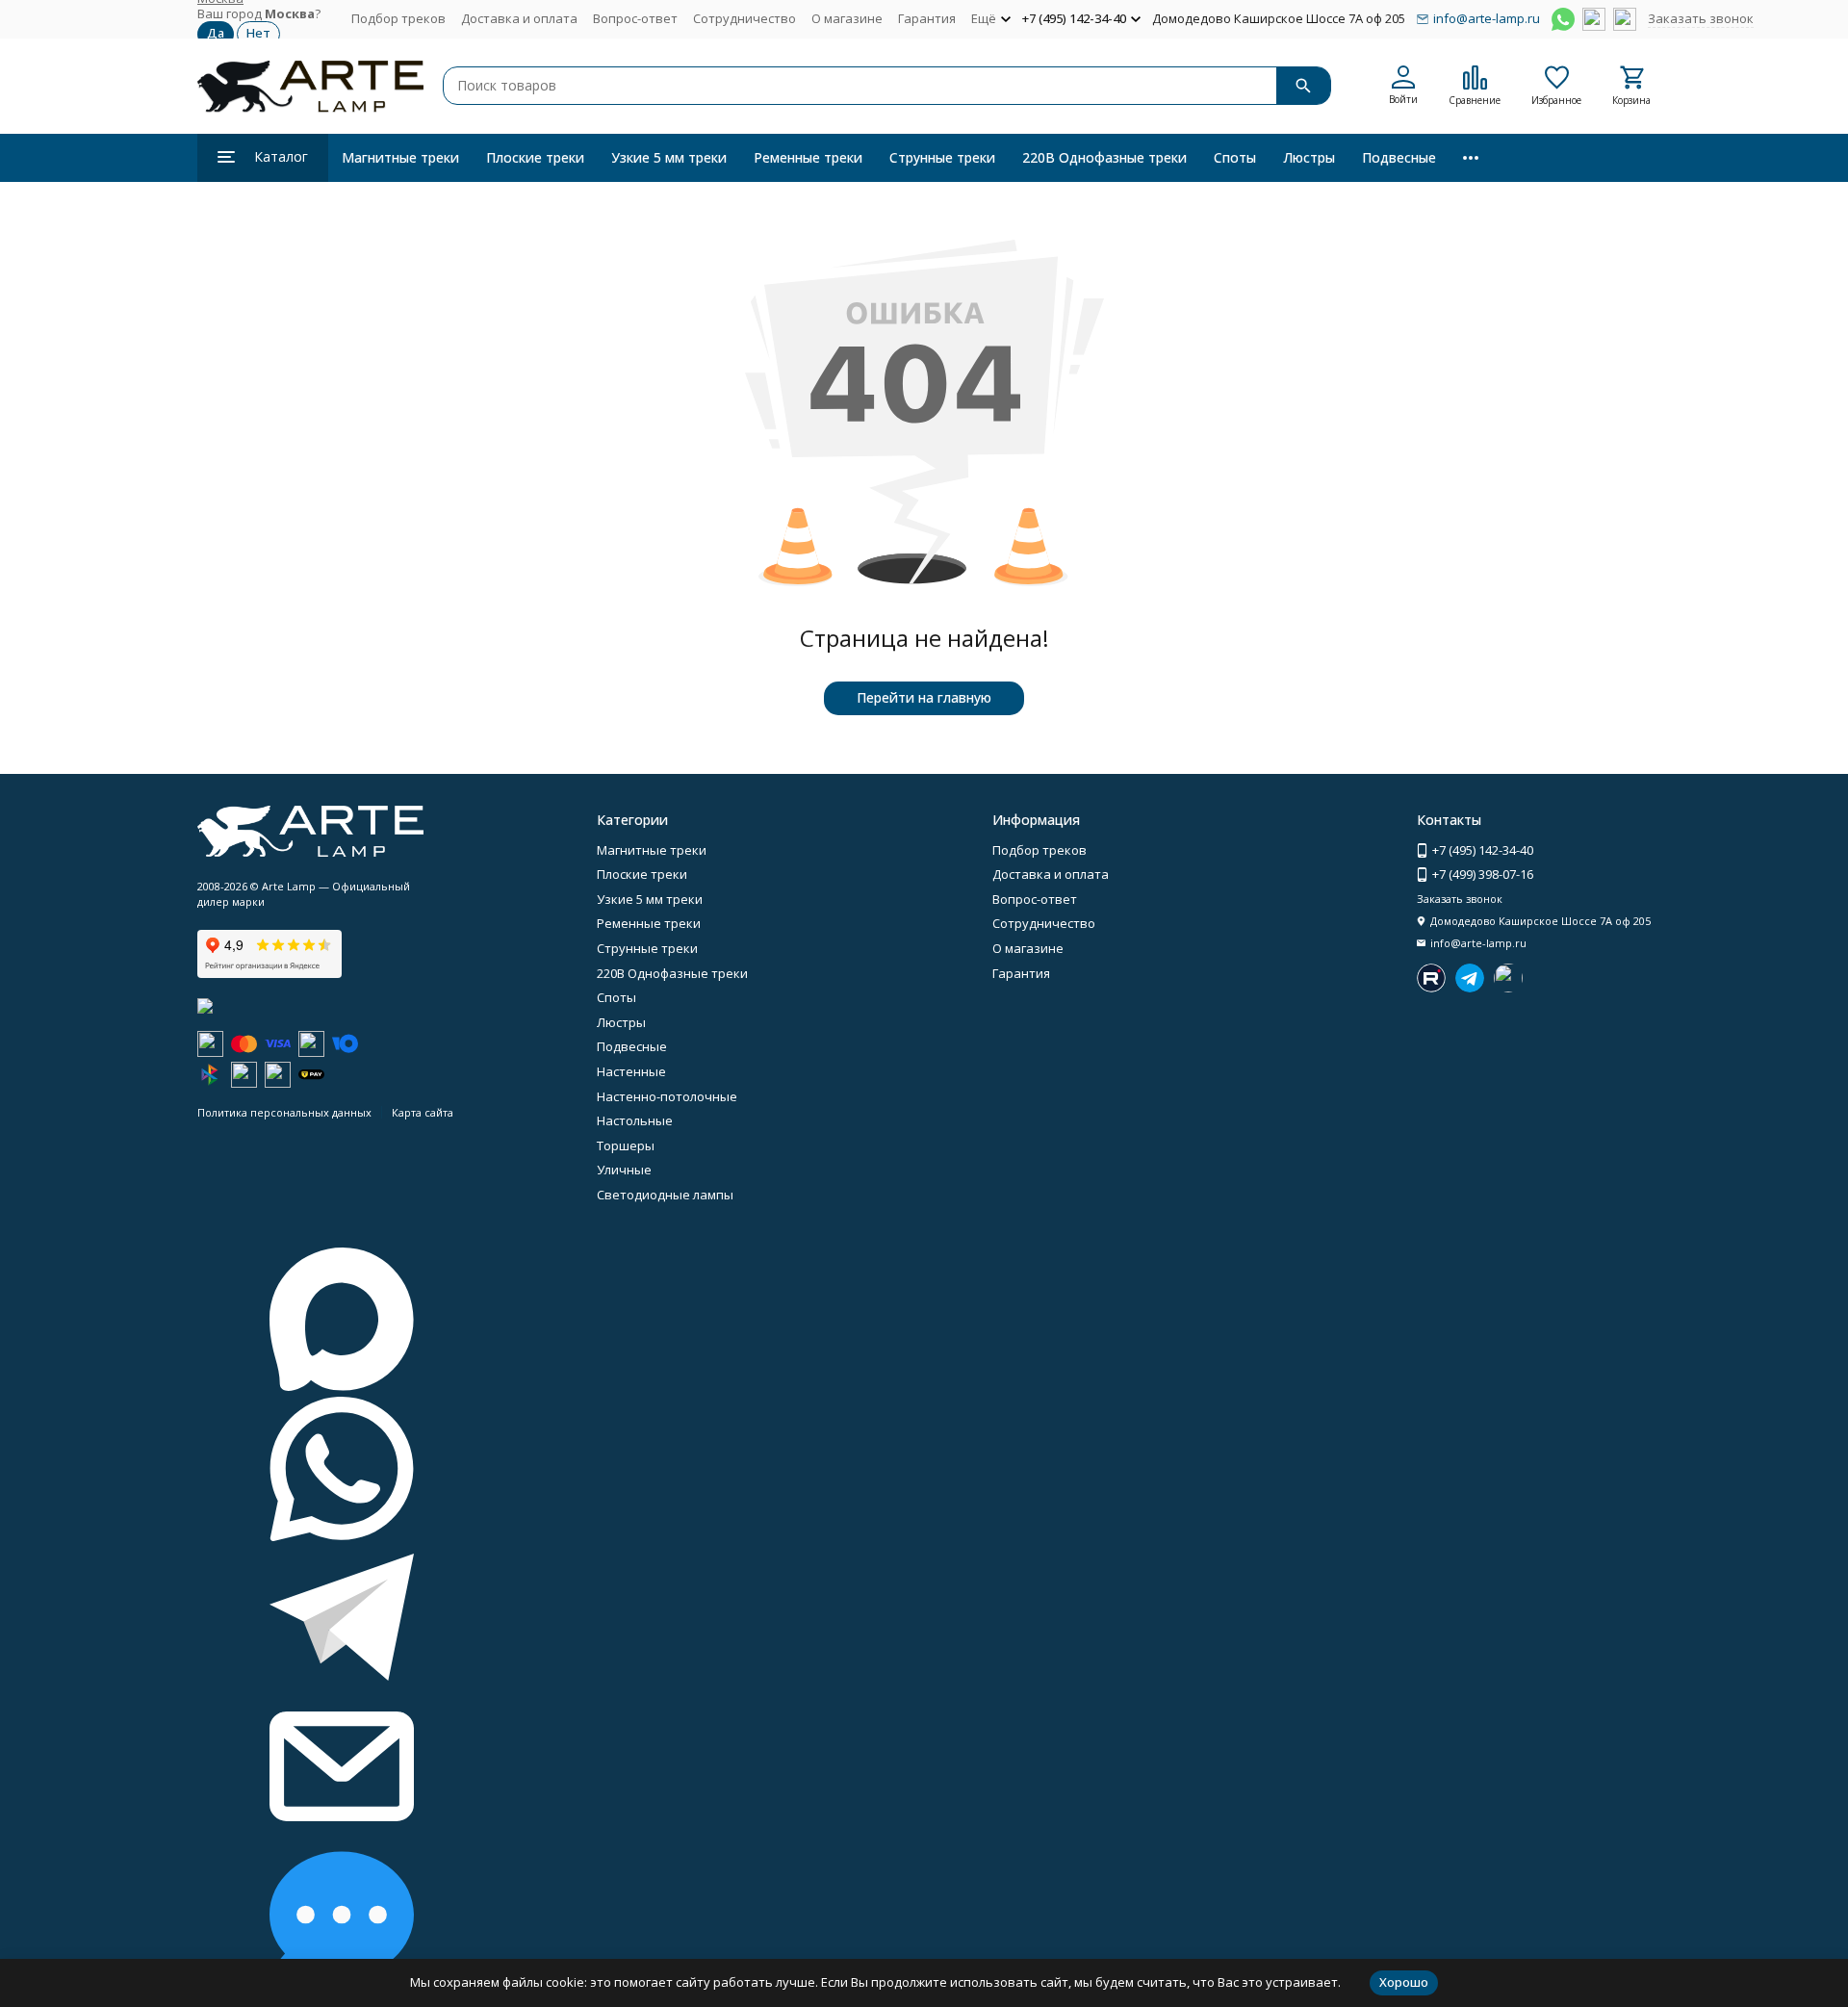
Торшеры (626, 1145)
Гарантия (927, 18)
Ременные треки (808, 157)
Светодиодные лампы (665, 1195)
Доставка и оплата (519, 18)
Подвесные (1399, 157)
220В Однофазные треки (1104, 157)
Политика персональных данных (284, 1112)
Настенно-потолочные (667, 1096)
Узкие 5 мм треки (669, 157)
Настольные (635, 1120)
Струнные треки (942, 157)
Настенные (631, 1071)
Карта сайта (423, 1112)
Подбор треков (398, 18)
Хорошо (1404, 1982)
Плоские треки (535, 157)
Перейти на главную (924, 697)
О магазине (847, 18)
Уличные (624, 1170)
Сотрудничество (744, 18)
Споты (1235, 157)
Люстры (1309, 157)
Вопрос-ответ (635, 18)
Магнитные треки (400, 157)
